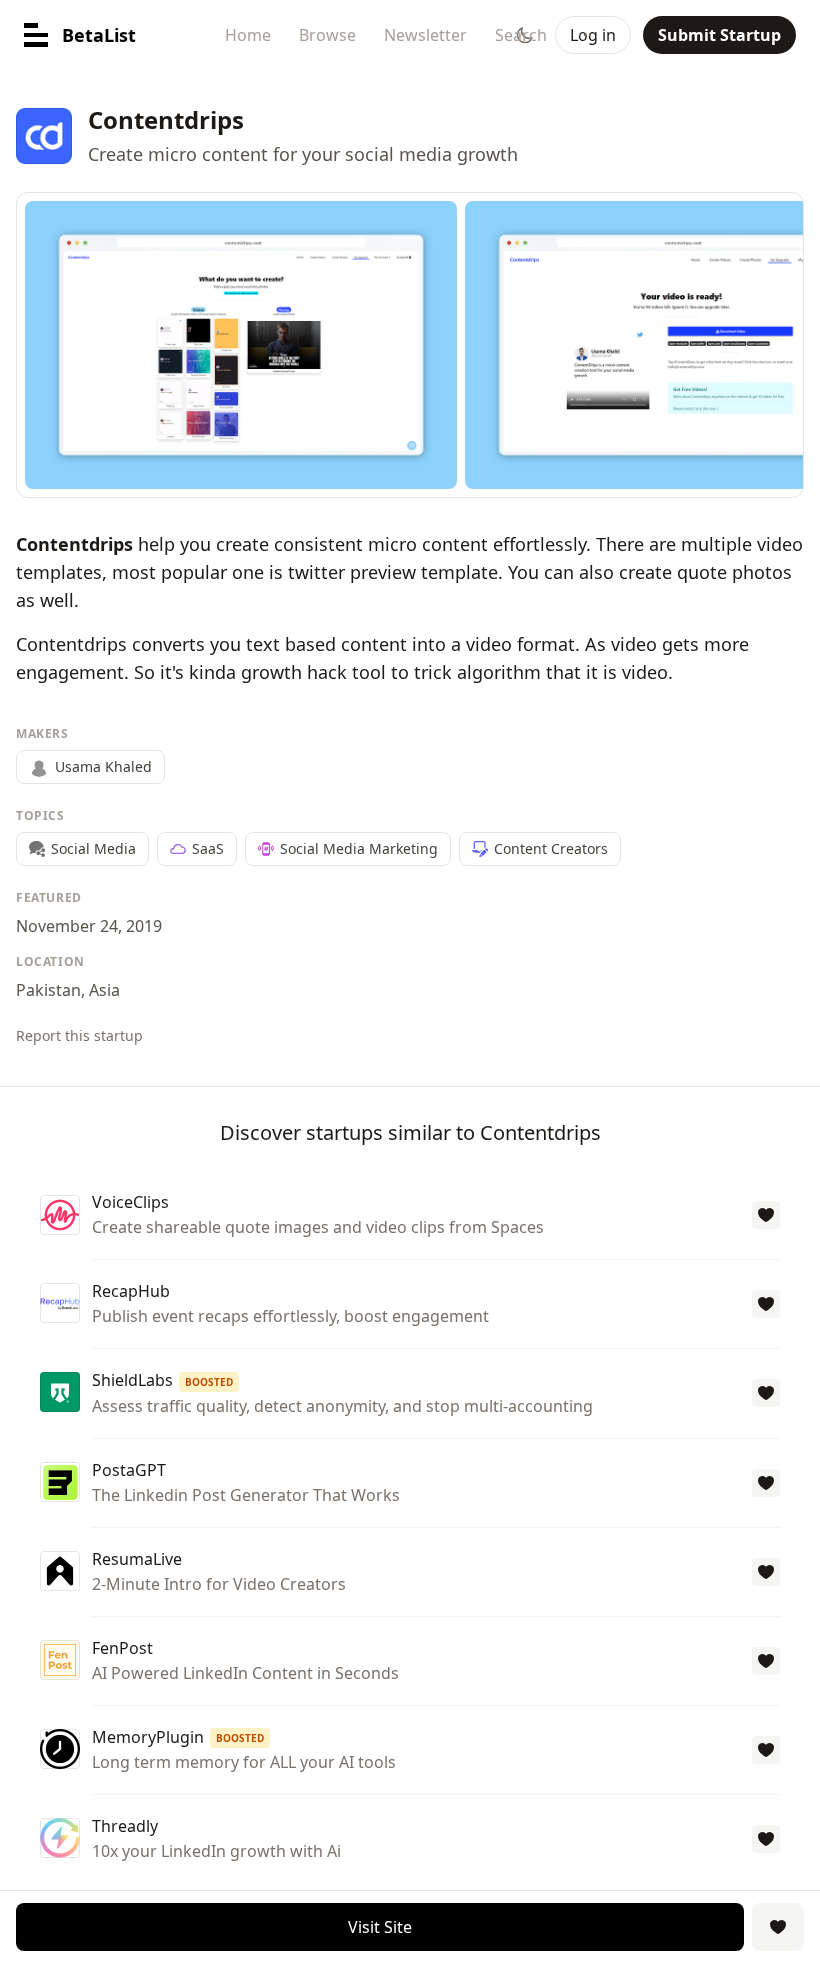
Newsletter (425, 35)
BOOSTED (209, 1382)
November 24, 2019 (89, 926)
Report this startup (79, 1035)
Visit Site (380, 1927)
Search (521, 35)
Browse (327, 35)
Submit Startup (719, 35)
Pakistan (48, 990)
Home (248, 35)
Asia (104, 990)
